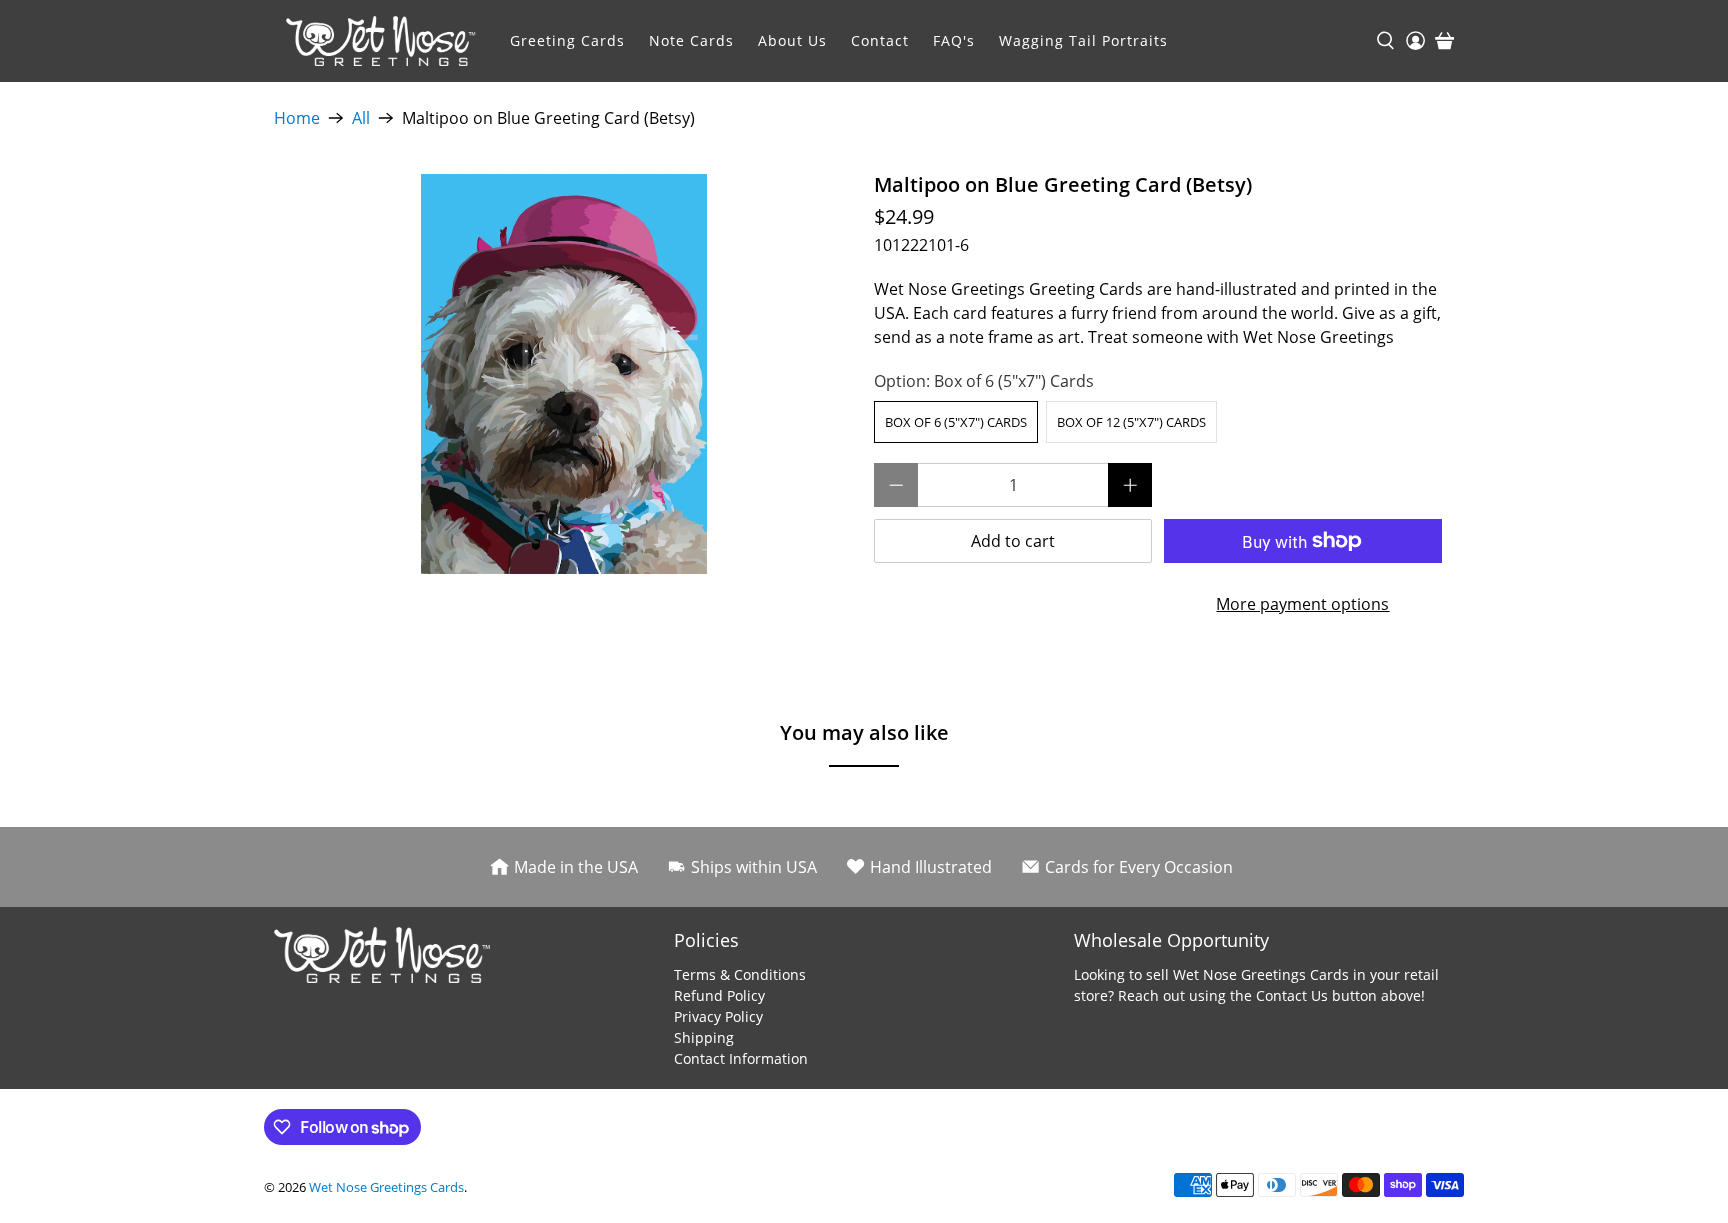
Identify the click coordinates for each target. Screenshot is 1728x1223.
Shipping (704, 1037)
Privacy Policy (718, 1016)
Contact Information (741, 1058)
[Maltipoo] (564, 374)
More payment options (1302, 604)
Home (297, 118)
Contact (880, 40)
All (361, 118)
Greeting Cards (567, 40)
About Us (792, 40)
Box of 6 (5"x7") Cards (956, 422)
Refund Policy (719, 995)
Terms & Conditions (740, 974)
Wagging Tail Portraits (1083, 40)
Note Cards (691, 40)
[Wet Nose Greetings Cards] (386, 41)
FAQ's (954, 40)
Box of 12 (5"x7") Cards (1131, 422)
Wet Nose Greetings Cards (386, 1187)
